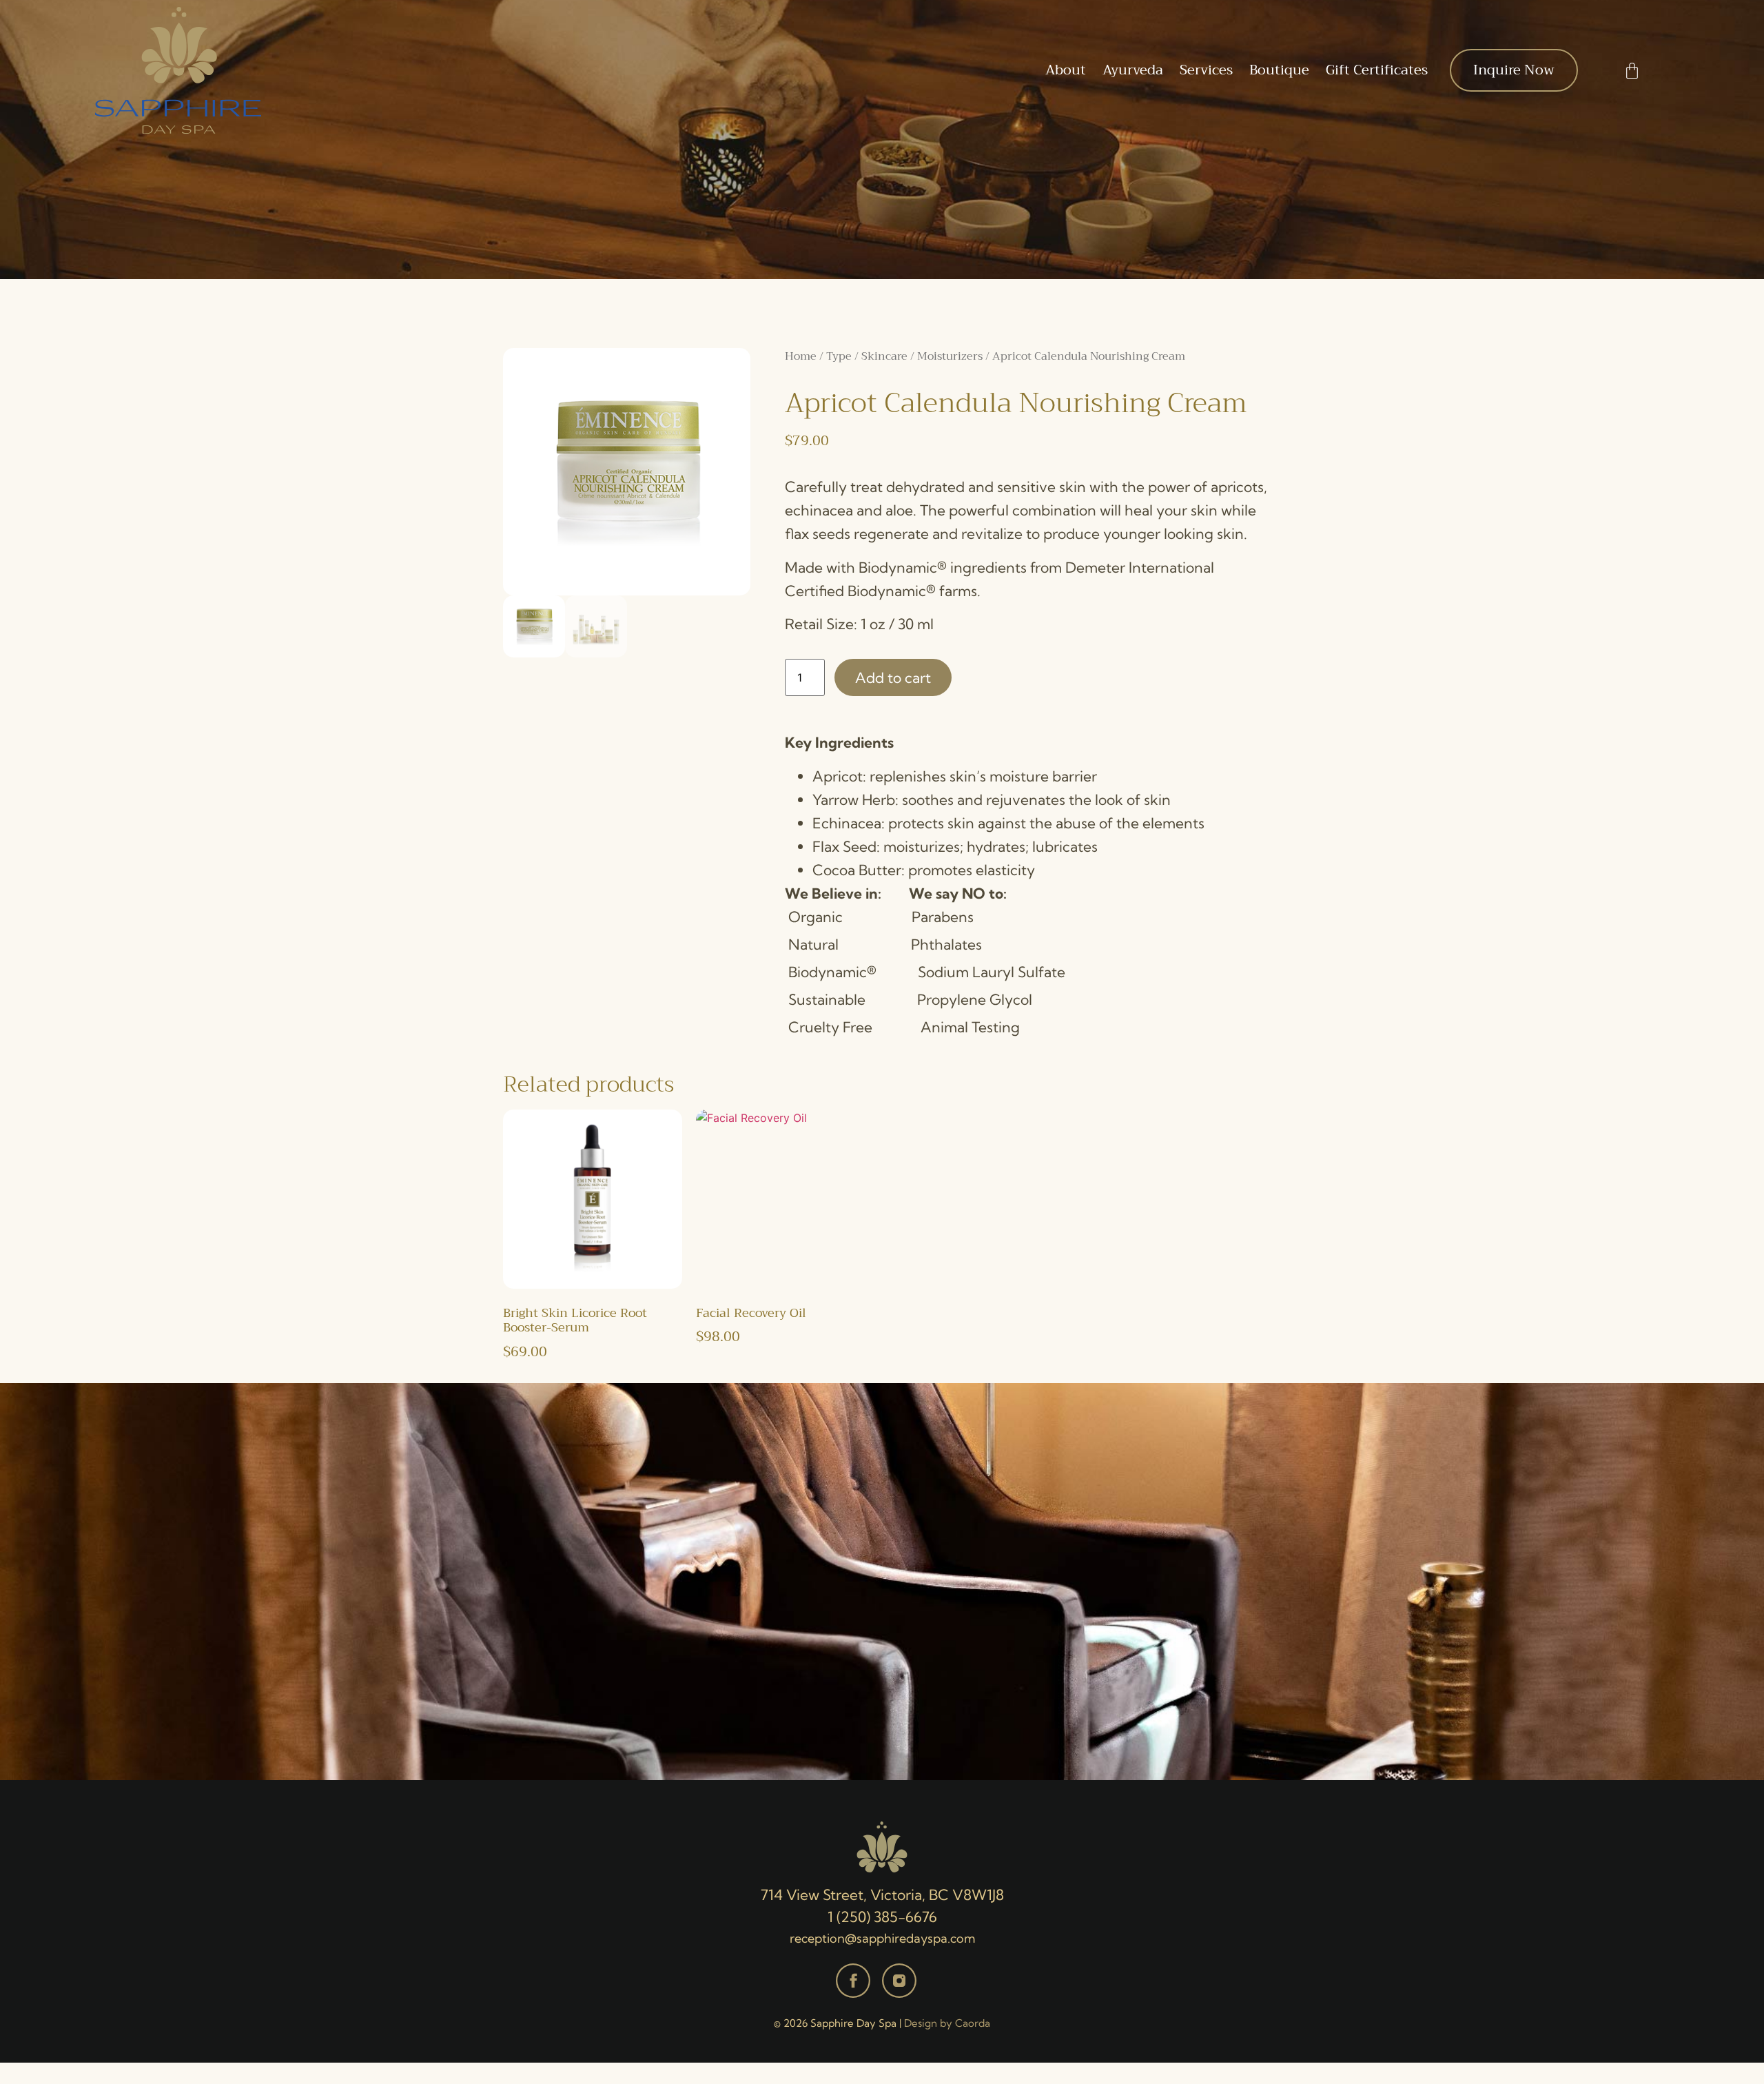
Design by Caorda (947, 2023)
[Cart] (1632, 71)
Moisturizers (950, 356)
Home (801, 356)
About (1066, 70)
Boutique (1279, 70)
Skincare (884, 356)
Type (839, 356)
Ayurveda (1133, 70)
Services (1206, 70)
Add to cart (893, 677)
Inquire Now (1514, 70)
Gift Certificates (1377, 70)
